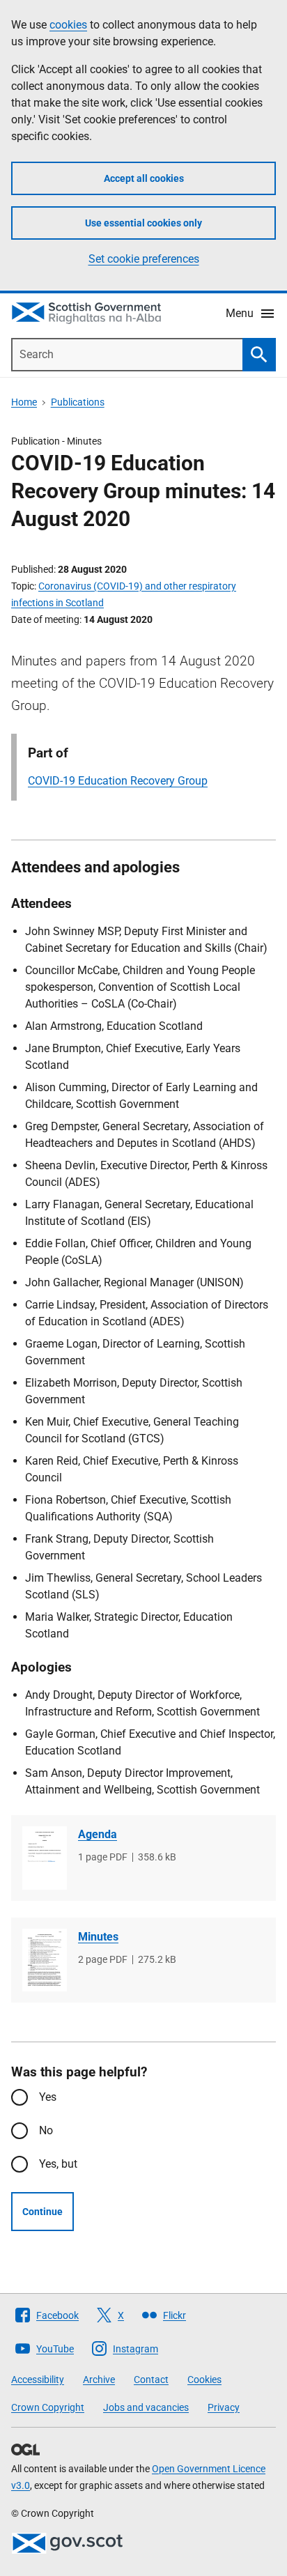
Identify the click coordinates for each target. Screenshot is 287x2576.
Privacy (224, 2407)
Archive (99, 2380)
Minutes (98, 1937)
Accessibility (38, 2380)
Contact (151, 2380)
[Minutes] (45, 1960)
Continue (42, 2212)
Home (24, 402)
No (46, 2130)
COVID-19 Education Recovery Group (118, 781)
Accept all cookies (144, 178)
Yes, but (58, 2164)
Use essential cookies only (143, 223)
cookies (68, 25)
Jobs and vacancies (146, 2407)
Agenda (98, 1834)
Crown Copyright (48, 2407)
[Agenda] (45, 1858)
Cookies (204, 2380)
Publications (78, 402)
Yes (48, 2097)
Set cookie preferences (144, 259)
